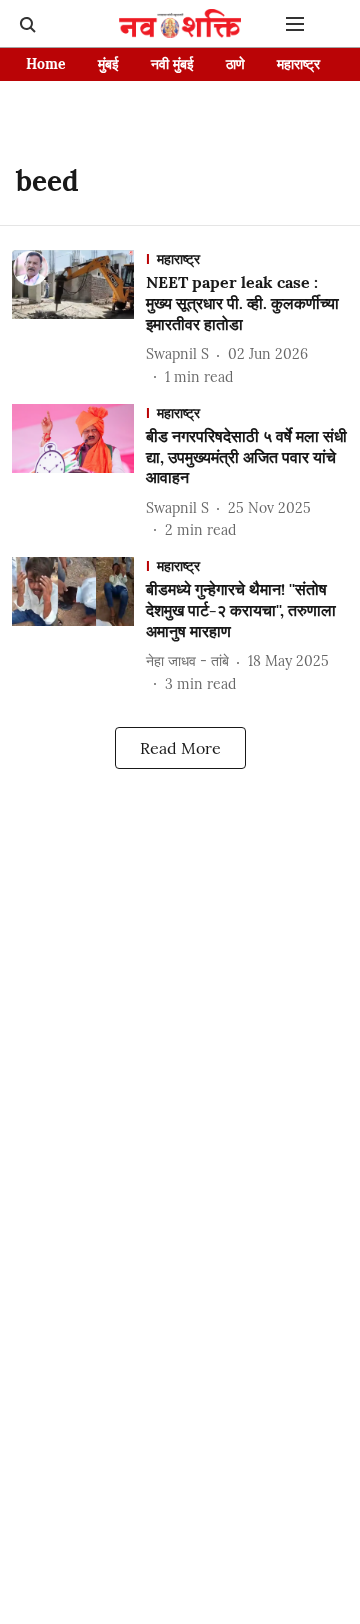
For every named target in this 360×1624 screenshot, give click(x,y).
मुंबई (108, 64)
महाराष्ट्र (298, 64)
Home (46, 64)
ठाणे (235, 64)
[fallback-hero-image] (79, 318)
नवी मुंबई (172, 64)
